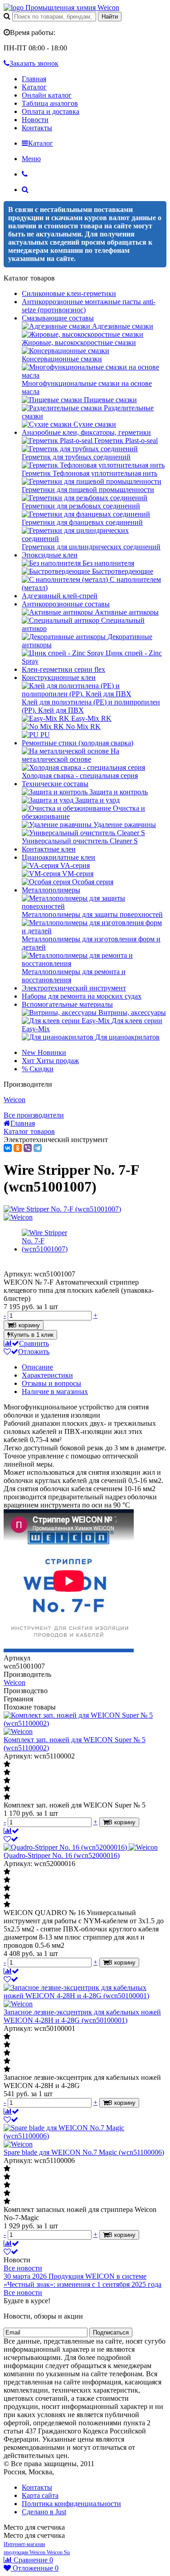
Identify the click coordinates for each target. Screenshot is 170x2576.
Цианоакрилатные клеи (58, 857)
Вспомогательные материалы (67, 1004)
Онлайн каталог (47, 95)
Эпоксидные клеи (50, 555)
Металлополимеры (51, 890)
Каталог (34, 87)
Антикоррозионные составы (66, 604)
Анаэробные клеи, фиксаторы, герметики (86, 432)
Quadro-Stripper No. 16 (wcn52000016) (62, 1855)
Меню (31, 159)
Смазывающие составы (58, 318)
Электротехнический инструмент (74, 988)
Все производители (34, 1115)
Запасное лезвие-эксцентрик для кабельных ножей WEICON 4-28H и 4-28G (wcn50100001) (82, 2016)
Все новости (23, 2268)
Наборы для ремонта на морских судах (82, 996)
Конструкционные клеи (59, 677)
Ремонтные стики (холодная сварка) (78, 743)
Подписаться (111, 2332)
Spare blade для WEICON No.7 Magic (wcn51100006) (84, 2152)
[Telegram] (38, 1148)
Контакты (37, 128)
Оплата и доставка (51, 111)
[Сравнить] (11, 1831)
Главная (34, 79)
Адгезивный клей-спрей (60, 596)
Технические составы (55, 784)
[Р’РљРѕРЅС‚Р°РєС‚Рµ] (8, 1148)
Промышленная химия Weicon (71, 7)
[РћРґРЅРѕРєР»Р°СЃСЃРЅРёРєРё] (18, 1148)
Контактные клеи (49, 849)
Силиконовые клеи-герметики (69, 293)
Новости (35, 120)
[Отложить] (11, 1839)
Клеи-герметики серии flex (63, 669)
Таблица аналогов (50, 103)
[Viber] (28, 1148)
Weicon (15, 1100)
